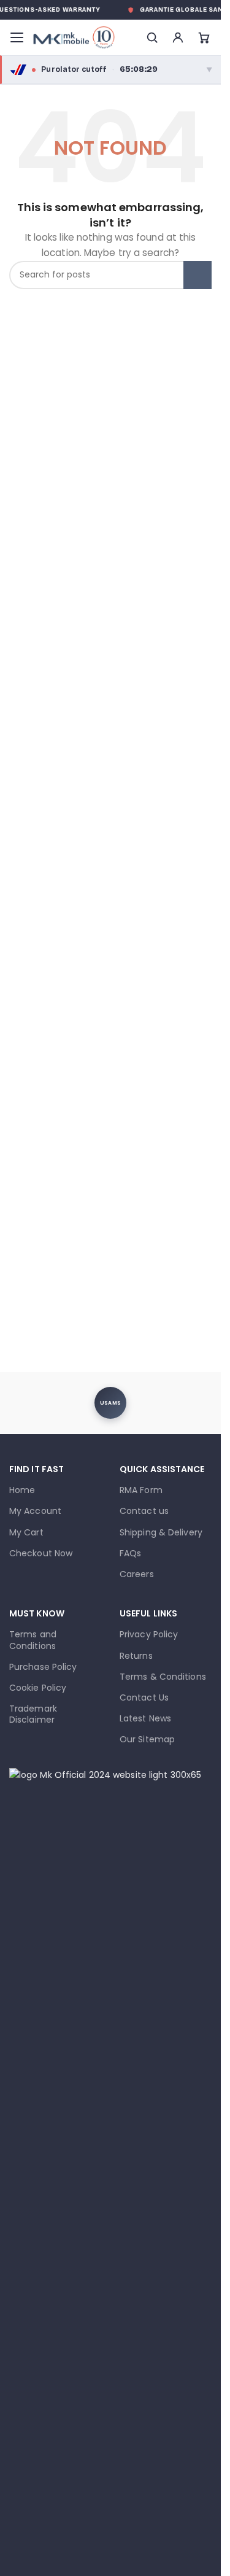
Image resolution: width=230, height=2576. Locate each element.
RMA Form (141, 1490)
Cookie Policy (38, 1688)
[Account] (178, 37)
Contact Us (144, 1697)
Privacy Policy (149, 1634)
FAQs (130, 1553)
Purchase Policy (43, 1667)
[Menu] (17, 37)
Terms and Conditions (33, 1640)
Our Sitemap (147, 1739)
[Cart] (204, 37)
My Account (35, 1511)
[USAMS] (110, 1403)
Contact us (144, 1511)
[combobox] (110, 275)
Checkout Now (41, 1553)
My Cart (26, 1532)
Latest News (145, 1718)
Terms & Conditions (163, 1677)
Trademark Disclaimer (33, 1714)
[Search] (152, 37)
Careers (137, 1574)
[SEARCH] (197, 275)
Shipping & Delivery (161, 1532)
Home (22, 1490)
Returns (136, 1656)
